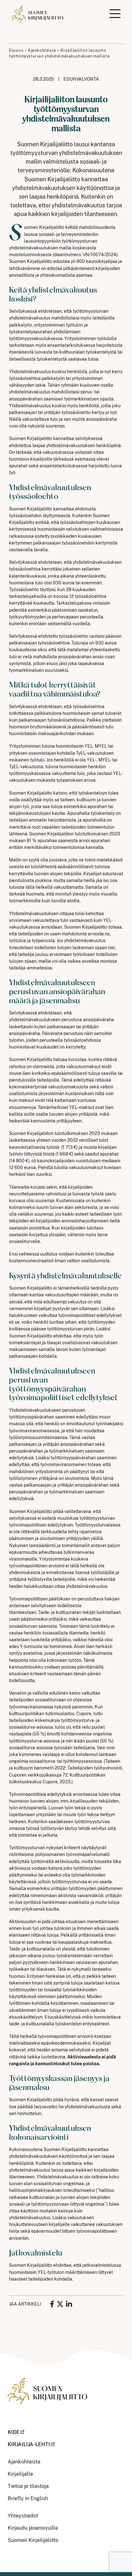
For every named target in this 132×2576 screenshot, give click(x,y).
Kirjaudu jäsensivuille (33, 2528)
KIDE (14, 2432)
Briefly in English (28, 2498)
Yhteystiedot (23, 2516)
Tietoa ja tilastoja (28, 2486)
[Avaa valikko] (115, 14)
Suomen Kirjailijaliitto (33, 2540)
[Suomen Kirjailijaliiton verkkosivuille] (47, 2395)
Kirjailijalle (20, 2474)
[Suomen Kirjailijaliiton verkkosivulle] (38, 14)
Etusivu (16, 50)
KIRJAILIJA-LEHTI (29, 2444)
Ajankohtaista (42, 50)
